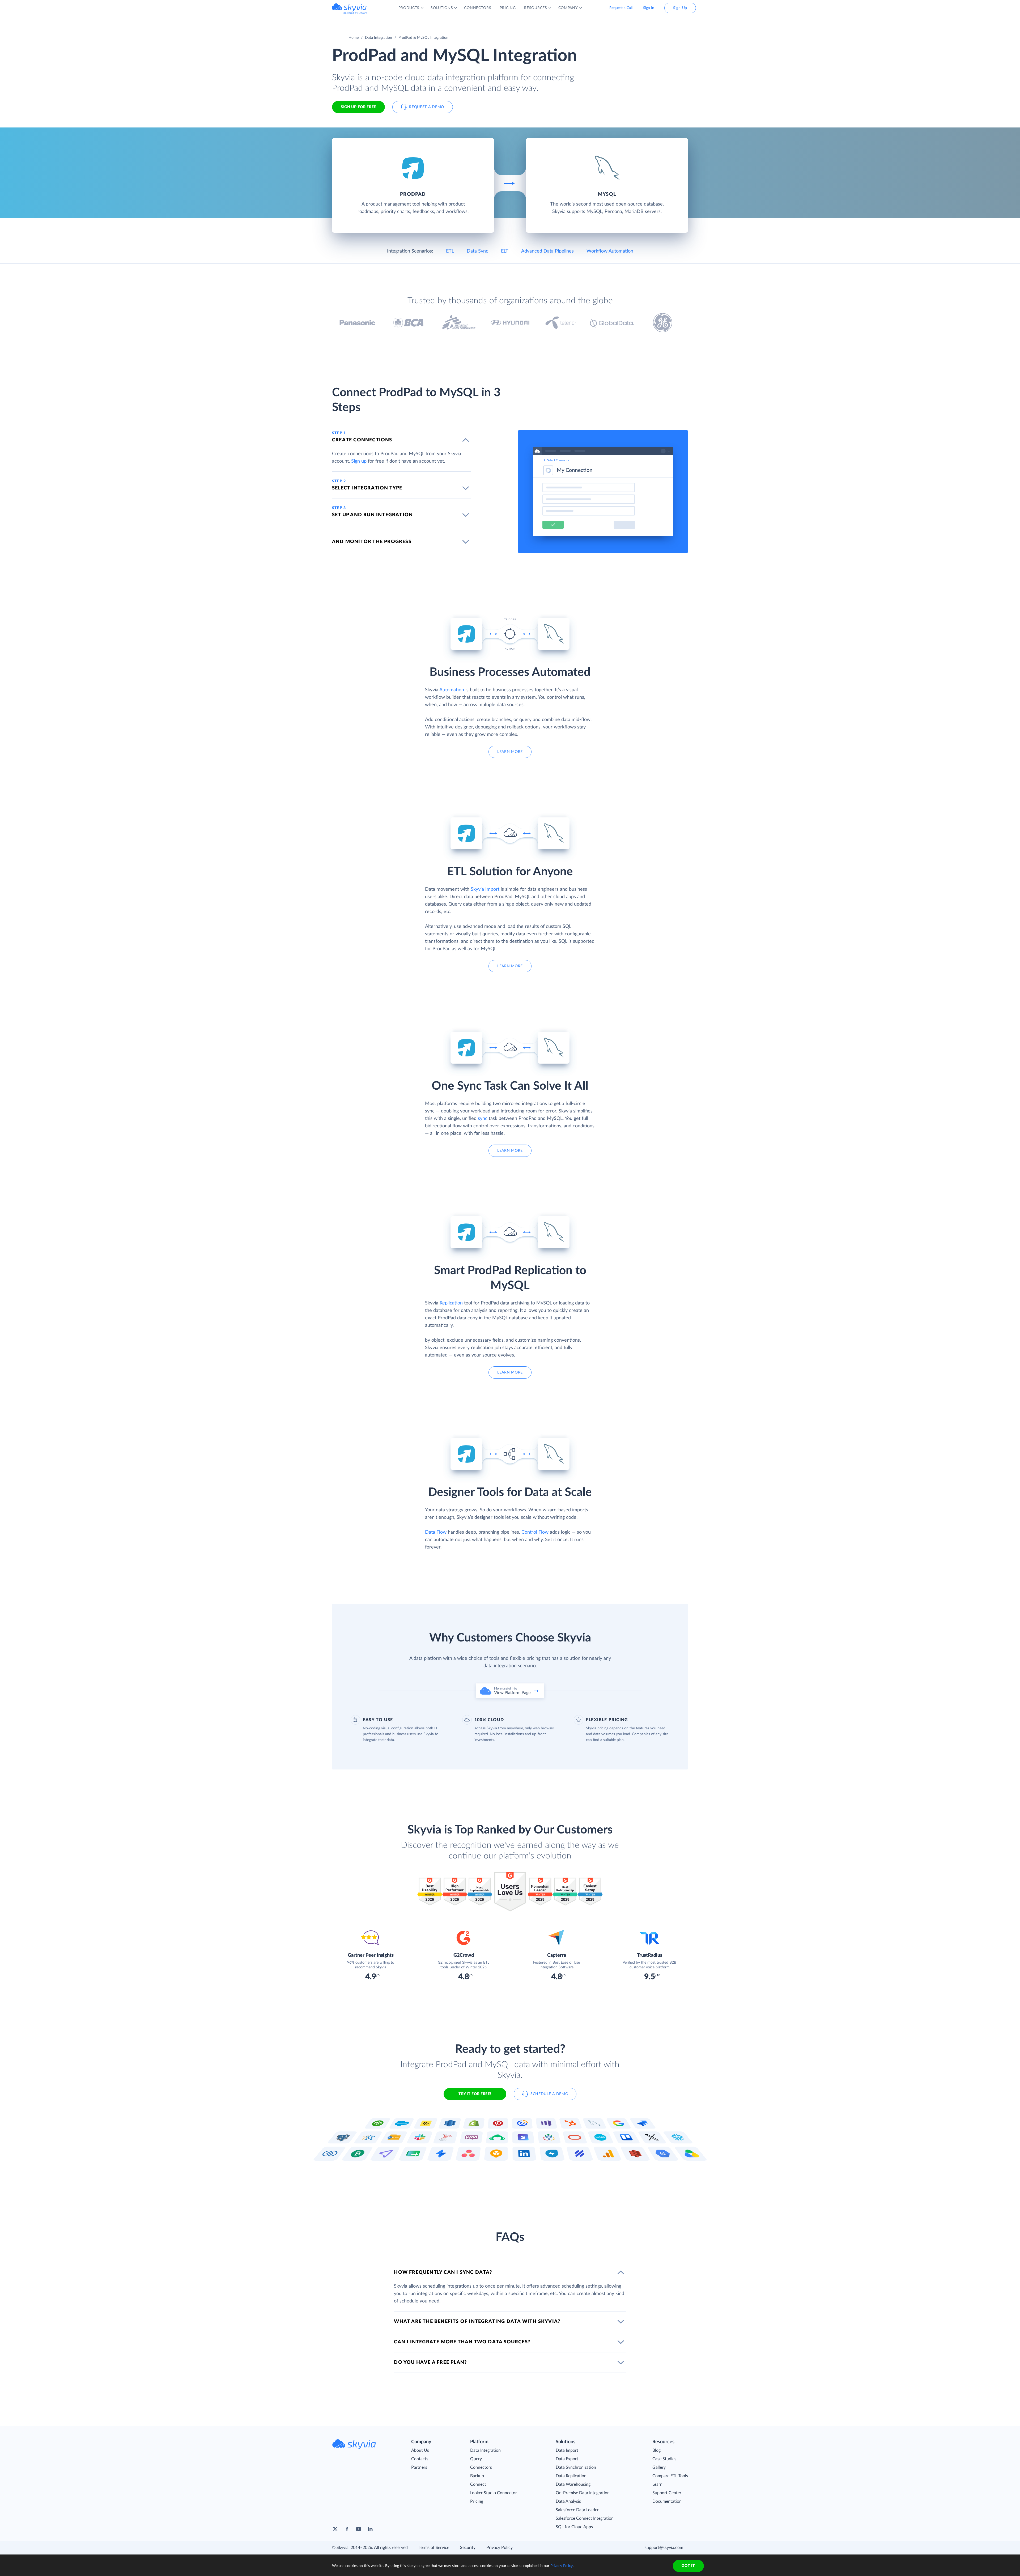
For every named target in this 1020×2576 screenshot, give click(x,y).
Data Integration (379, 38)
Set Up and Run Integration (372, 515)
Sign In (649, 8)
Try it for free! (475, 2094)
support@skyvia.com (664, 2548)
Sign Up (680, 8)
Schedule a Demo (549, 2094)
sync (483, 1119)
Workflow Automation (610, 251)
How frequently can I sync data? (443, 2272)
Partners (419, 2467)
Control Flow (535, 1532)
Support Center (667, 2493)
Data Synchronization (576, 2467)
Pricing (477, 2501)
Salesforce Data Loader (577, 2510)
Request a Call (621, 8)
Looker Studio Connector (494, 2493)
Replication (451, 1303)
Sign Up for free (358, 107)
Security (468, 2548)
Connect (478, 2484)
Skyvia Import (485, 889)
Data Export (567, 2459)
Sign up (359, 461)
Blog (656, 2450)
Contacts (420, 2459)
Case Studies (664, 2459)
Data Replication (571, 2476)
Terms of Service (434, 2548)
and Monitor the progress (372, 542)
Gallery (659, 2467)
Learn (657, 2484)
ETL (450, 251)
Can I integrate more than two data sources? (462, 2342)
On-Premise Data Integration (583, 2493)
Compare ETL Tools (670, 2476)
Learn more (510, 752)
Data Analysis (568, 2501)
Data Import (567, 2450)
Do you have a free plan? (430, 2362)
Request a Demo (427, 107)
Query (476, 2459)
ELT (505, 251)
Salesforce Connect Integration (585, 2518)
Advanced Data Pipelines (547, 251)
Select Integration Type (367, 488)
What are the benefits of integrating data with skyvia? (477, 2322)
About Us (420, 2450)
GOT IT (688, 2566)
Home (354, 38)
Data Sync (477, 251)
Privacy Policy (500, 2548)
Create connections (362, 440)
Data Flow (436, 1532)
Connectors (481, 2467)
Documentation (667, 2501)
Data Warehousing (573, 2484)
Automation (452, 690)
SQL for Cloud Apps (574, 2527)
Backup (477, 2476)
